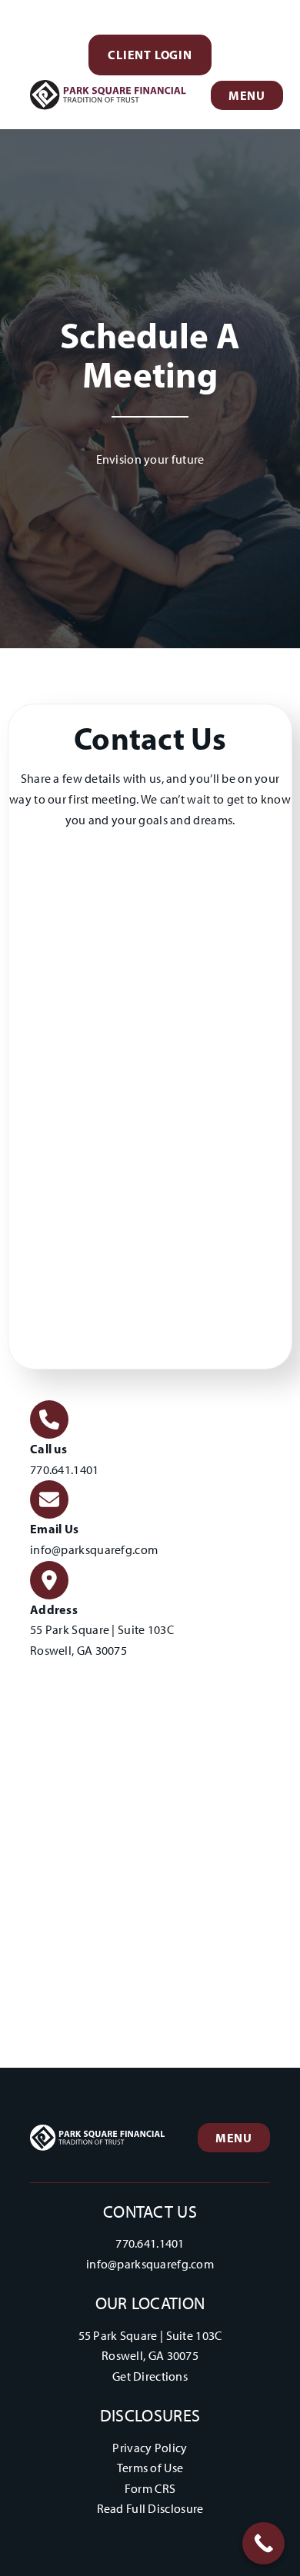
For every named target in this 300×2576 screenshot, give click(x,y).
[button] (150, 55)
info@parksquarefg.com (94, 1550)
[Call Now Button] (263, 2543)
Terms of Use (150, 2468)
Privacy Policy (150, 2448)
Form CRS (150, 2489)
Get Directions (150, 2376)
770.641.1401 (65, 1470)
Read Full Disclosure (150, 2509)
